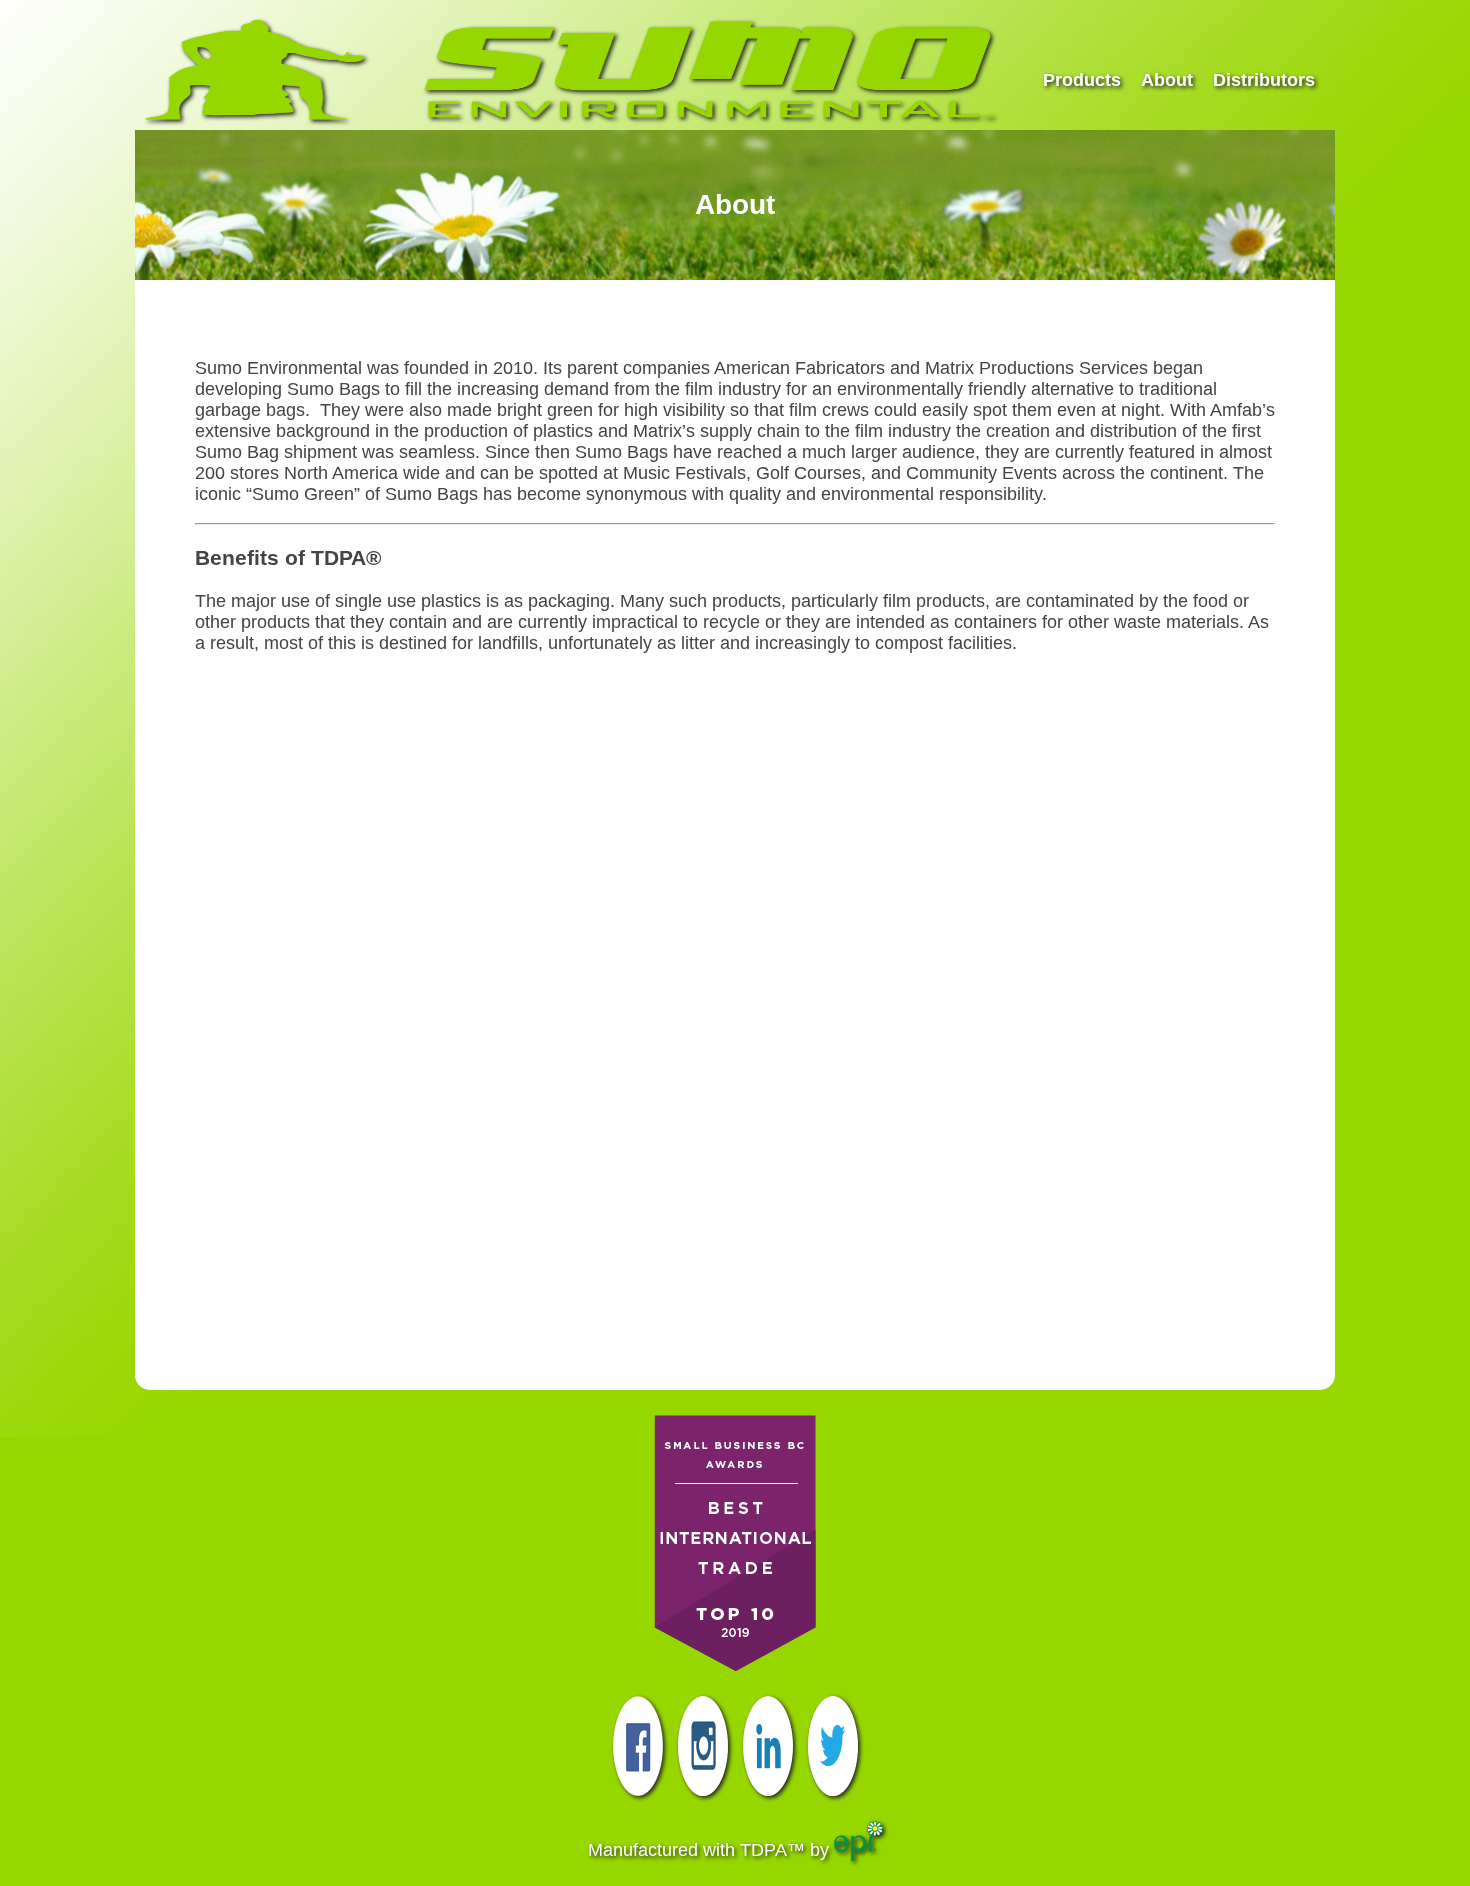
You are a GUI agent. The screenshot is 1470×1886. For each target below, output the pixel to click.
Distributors (1264, 80)
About (1167, 80)
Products (1082, 80)
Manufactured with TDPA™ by (711, 1850)
